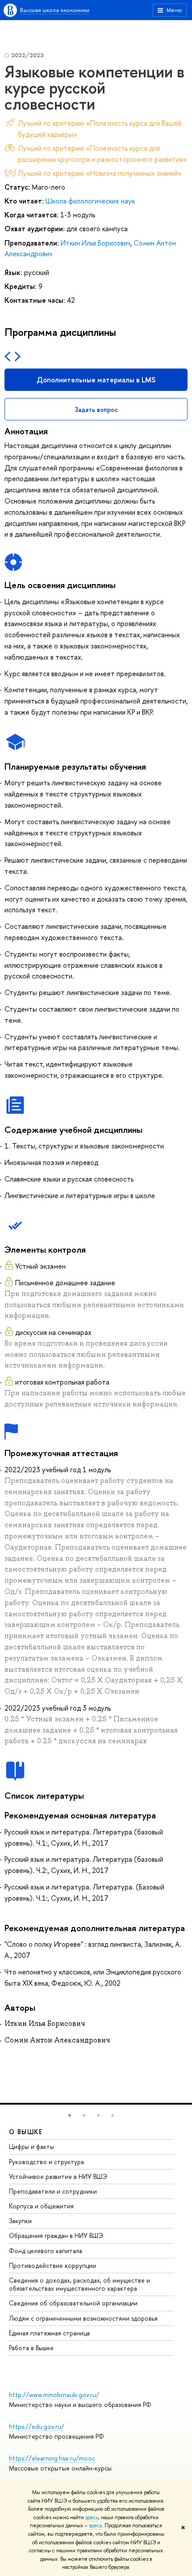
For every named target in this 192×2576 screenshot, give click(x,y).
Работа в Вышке (31, 2348)
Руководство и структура (46, 2162)
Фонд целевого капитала (46, 2251)
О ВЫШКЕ (26, 2132)
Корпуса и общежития (41, 2206)
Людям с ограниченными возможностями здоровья (83, 2318)
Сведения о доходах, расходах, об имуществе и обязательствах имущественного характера (79, 2284)
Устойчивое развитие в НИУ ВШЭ (58, 2176)
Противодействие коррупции (52, 2265)
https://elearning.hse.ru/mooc (52, 2458)
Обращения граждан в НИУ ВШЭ (56, 2235)
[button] (70, 2115)
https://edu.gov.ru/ (37, 2426)
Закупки (20, 2221)
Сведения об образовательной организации (73, 2303)
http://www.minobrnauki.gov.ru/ (54, 2395)
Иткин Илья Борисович (96, 243)
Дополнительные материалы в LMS (96, 380)
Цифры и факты (31, 2146)
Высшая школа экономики (55, 10)
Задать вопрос (96, 409)
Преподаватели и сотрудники (53, 2191)
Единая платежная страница (49, 2333)
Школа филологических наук (90, 201)
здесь (92, 2517)
